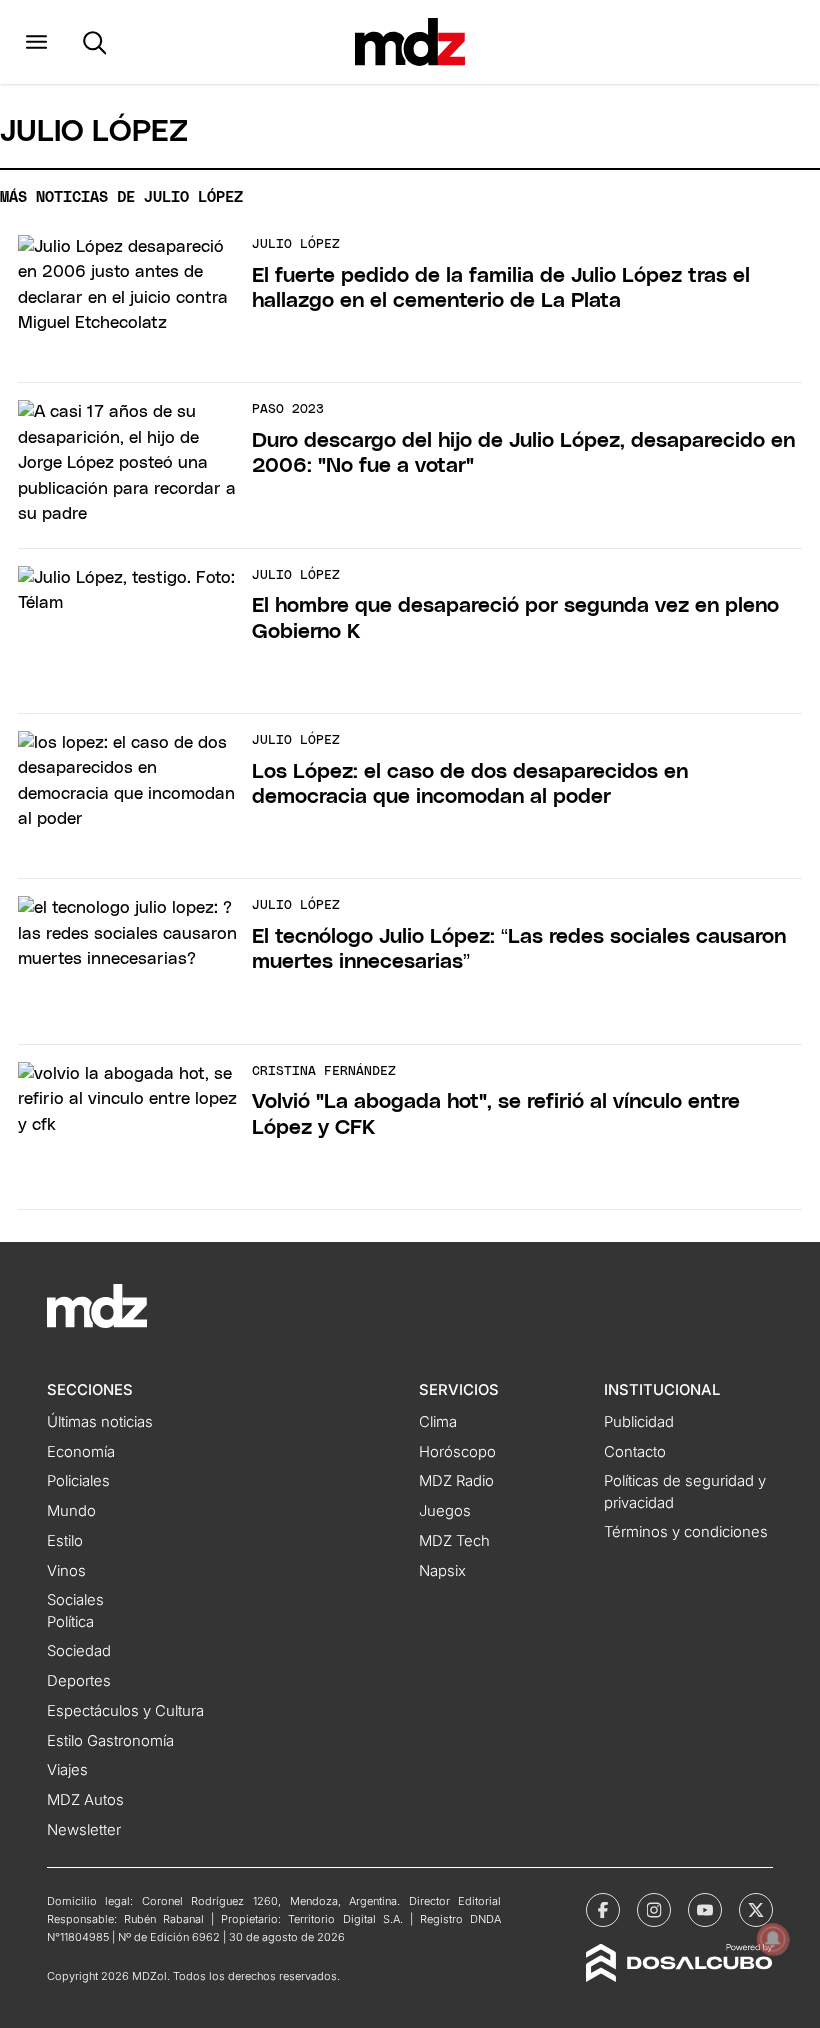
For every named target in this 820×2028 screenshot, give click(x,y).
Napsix (442, 1571)
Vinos (66, 1571)
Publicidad (639, 1422)
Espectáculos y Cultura (125, 1711)
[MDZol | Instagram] (654, 1910)
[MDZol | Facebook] (603, 1910)
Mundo (71, 1511)
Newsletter (84, 1830)
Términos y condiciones (686, 1532)
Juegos (445, 1511)
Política (70, 1622)
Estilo (65, 1541)
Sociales (75, 1600)
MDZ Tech (454, 1541)
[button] (36, 42)
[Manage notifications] (773, 1939)
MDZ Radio (456, 1481)
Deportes (79, 1681)
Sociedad (79, 1651)
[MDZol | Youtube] (705, 1910)
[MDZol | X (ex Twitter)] (756, 1910)
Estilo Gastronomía (110, 1741)
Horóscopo (457, 1452)
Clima (438, 1422)
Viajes (67, 1770)
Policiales (78, 1481)
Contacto (635, 1452)
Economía (81, 1452)
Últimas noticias (100, 1422)
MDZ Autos (85, 1800)
